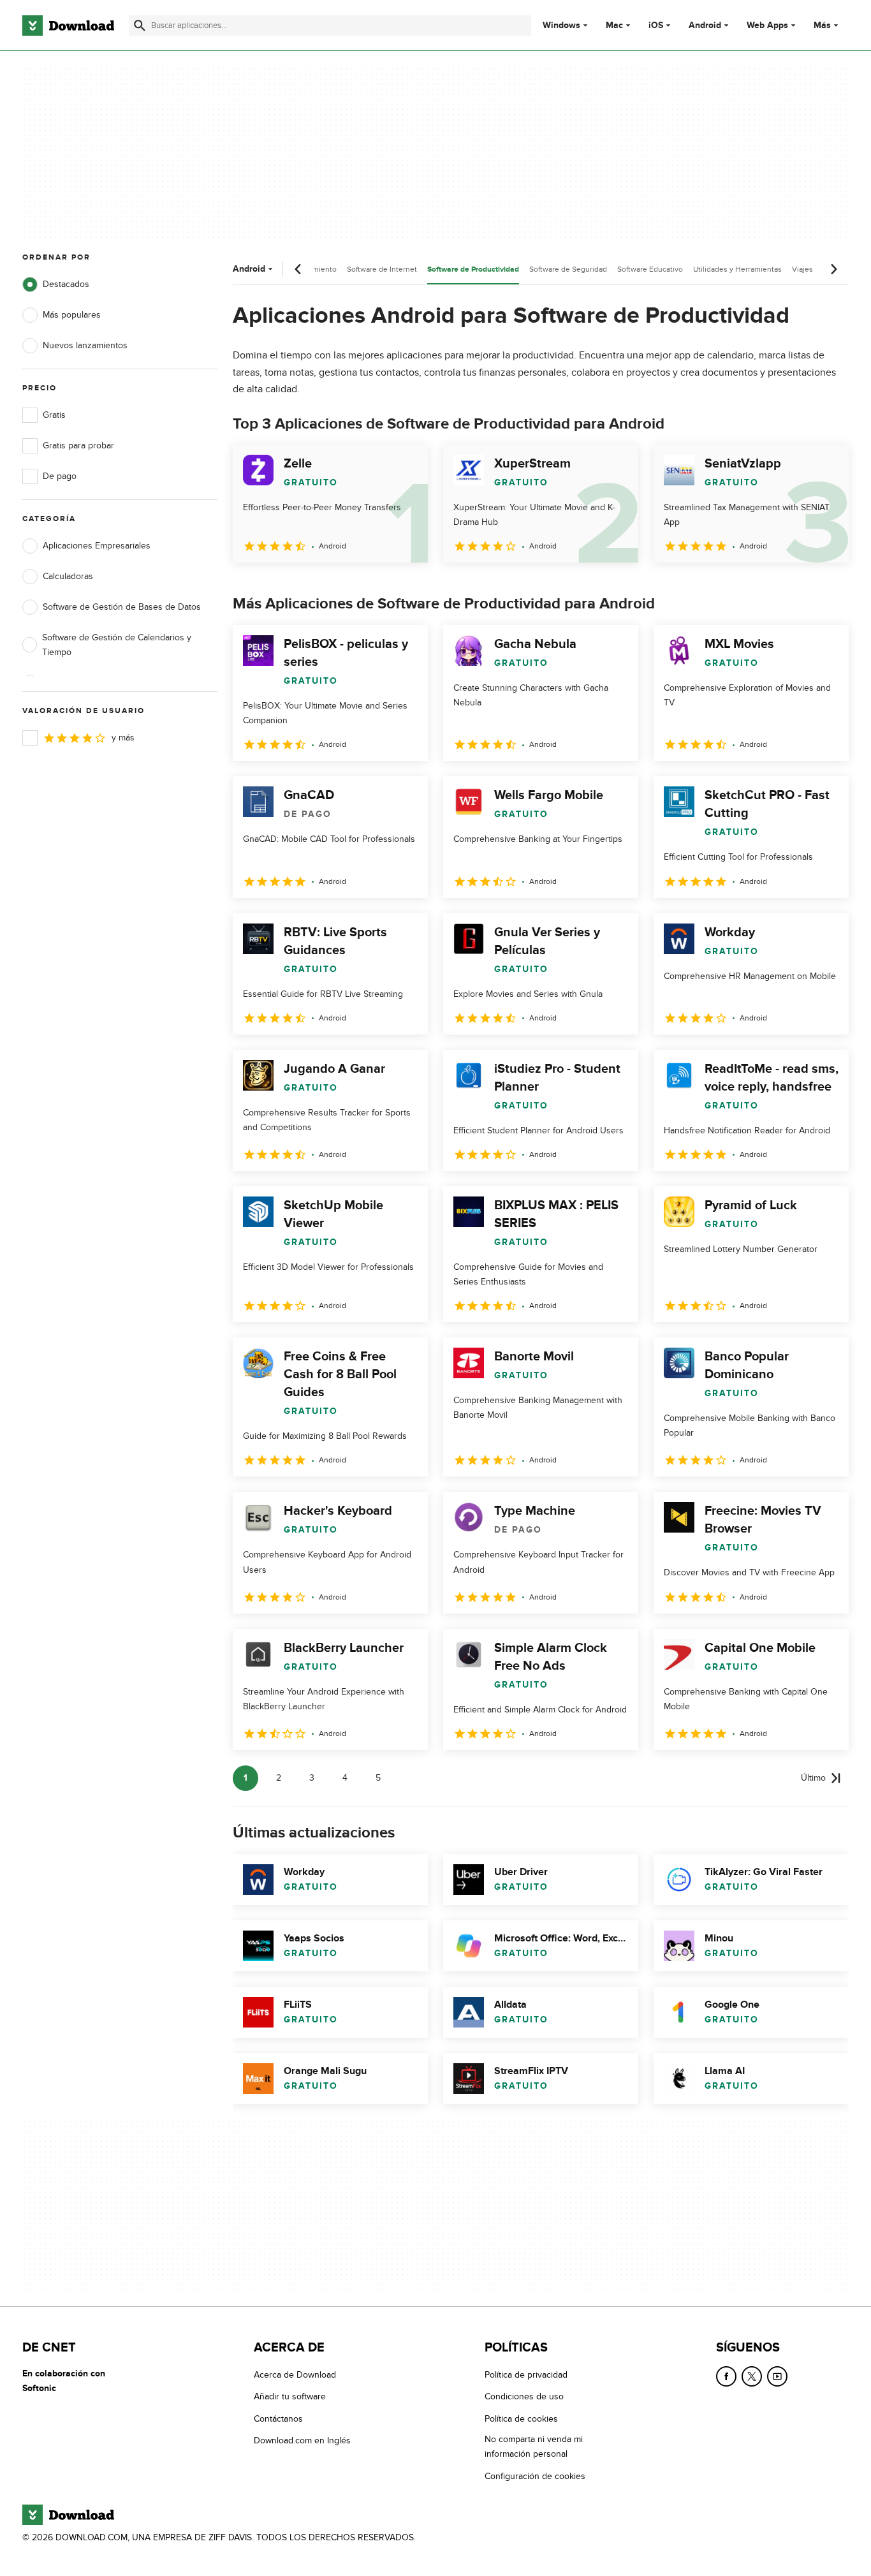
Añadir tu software (290, 2397)
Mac (614, 26)
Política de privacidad (526, 2375)
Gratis (54, 415)
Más (822, 25)
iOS (656, 26)
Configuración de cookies (535, 2476)
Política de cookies (521, 2419)
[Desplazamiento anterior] (298, 269)
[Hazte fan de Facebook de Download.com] (726, 2376)
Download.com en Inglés (302, 2440)
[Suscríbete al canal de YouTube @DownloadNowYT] (777, 2376)
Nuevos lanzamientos (85, 345)
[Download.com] (68, 26)
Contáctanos (278, 2419)
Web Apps (767, 26)
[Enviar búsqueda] (140, 26)
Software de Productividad (473, 269)
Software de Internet (382, 269)
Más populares (72, 315)
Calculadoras (68, 576)
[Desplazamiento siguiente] (833, 269)
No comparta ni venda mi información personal (534, 2447)
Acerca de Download (295, 2375)
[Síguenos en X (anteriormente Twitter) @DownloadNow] (752, 2376)
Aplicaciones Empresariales (97, 546)
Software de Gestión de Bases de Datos (122, 607)
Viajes (802, 269)
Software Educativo (650, 269)
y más (123, 738)
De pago (60, 476)
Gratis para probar (78, 445)
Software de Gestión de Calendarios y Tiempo (117, 645)
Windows (561, 26)
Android (705, 26)
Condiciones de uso (524, 2397)
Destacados (66, 284)
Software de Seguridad (568, 269)
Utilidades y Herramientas (737, 269)
